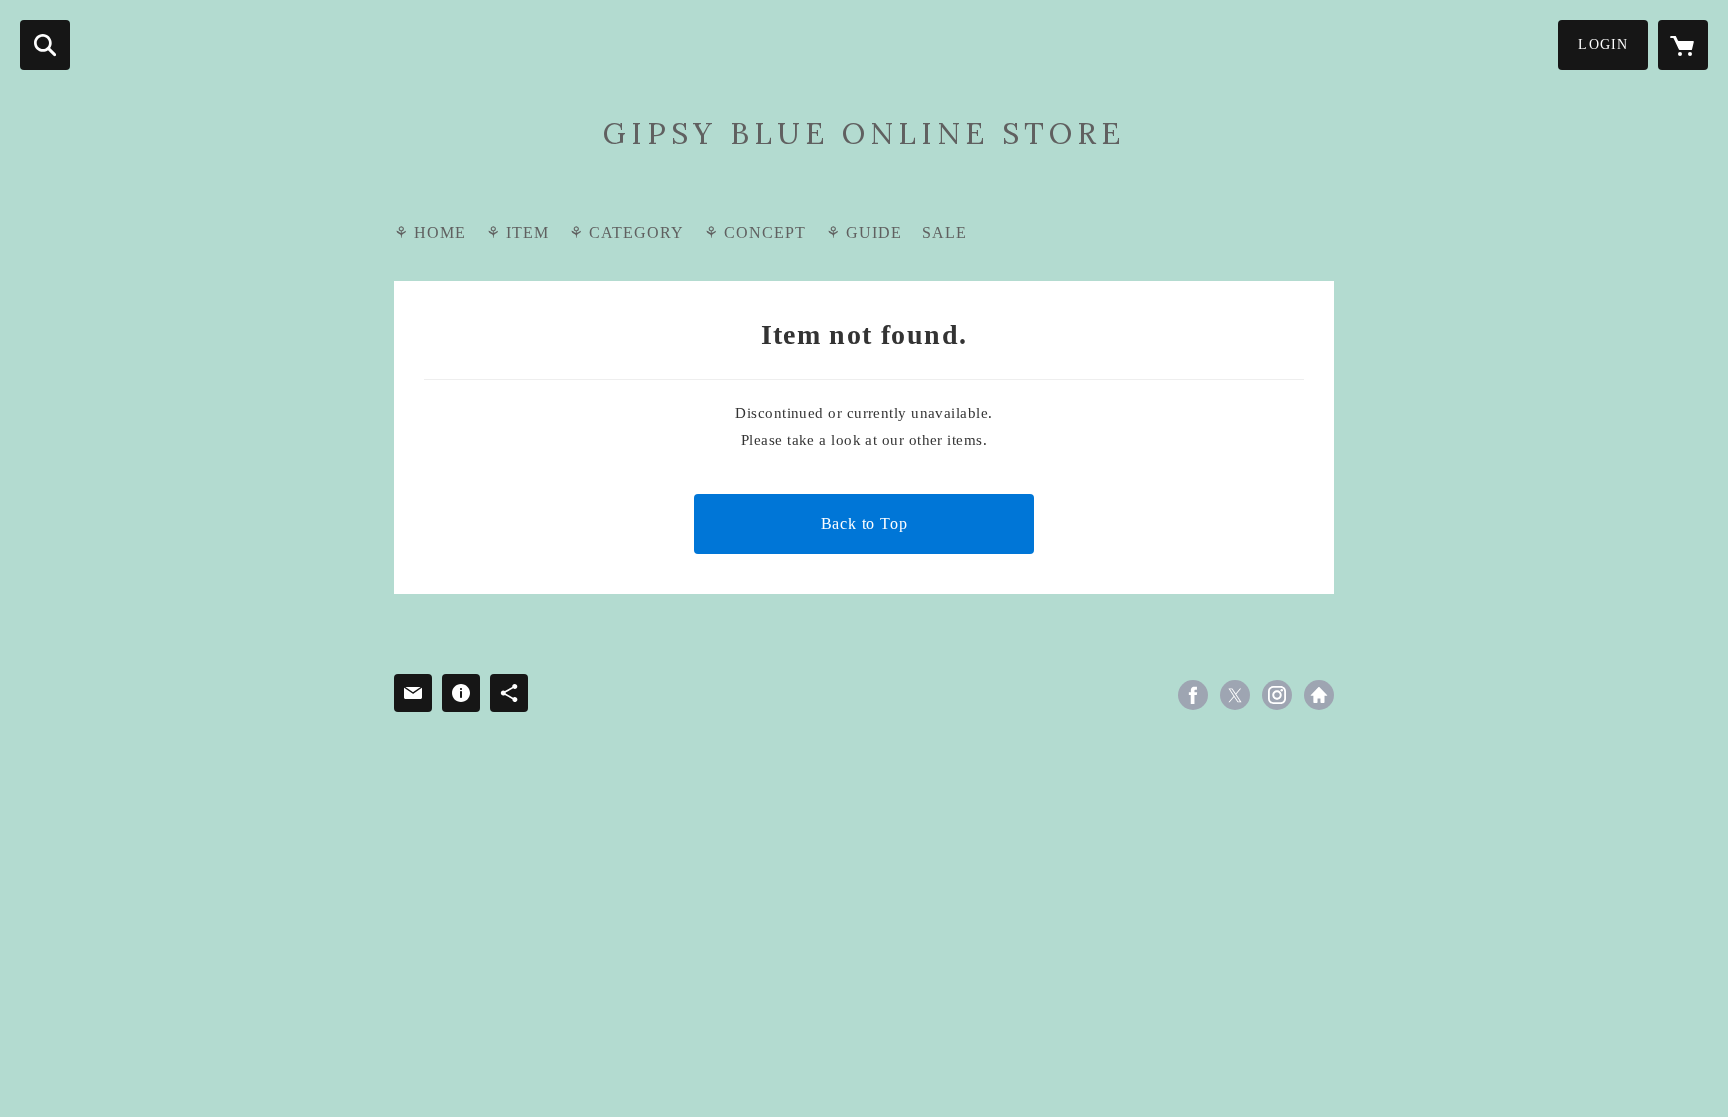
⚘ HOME (430, 232)
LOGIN (1603, 44)
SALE (944, 232)
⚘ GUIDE (864, 232)
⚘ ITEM (517, 232)
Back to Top (864, 523)
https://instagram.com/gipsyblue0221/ (1277, 695)
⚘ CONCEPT (755, 232)
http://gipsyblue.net (1319, 695)
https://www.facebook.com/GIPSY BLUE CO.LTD (1193, 695)
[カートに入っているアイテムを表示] (1683, 45)
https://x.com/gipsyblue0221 (1235, 695)
